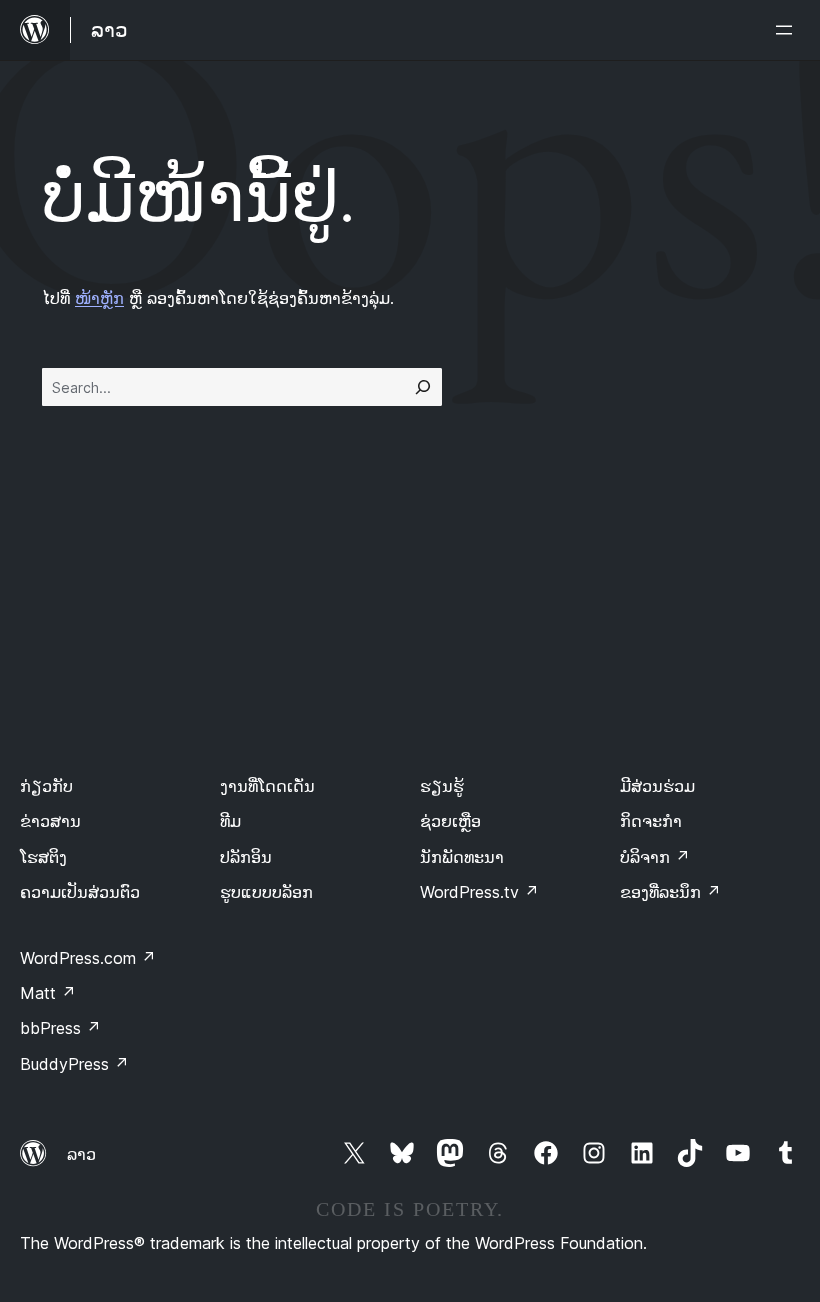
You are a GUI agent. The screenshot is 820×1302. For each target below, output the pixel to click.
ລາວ (81, 1154)
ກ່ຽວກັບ (46, 786)
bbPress (60, 1028)
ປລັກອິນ (246, 857)
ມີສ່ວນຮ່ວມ (657, 786)
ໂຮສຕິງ (43, 857)
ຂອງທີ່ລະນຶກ (670, 892)
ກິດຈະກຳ (651, 821)
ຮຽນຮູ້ (442, 786)
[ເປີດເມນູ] (788, 30)
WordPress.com (88, 958)
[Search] (423, 387)
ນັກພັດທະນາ (462, 857)
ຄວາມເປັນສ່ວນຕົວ (80, 892)
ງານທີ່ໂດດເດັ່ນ (267, 786)
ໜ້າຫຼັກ (99, 298)
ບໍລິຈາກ (655, 857)
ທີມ (230, 821)
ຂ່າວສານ (50, 821)
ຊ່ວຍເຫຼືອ (450, 821)
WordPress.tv (479, 892)
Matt (48, 993)
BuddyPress (74, 1064)
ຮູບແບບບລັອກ (266, 892)
